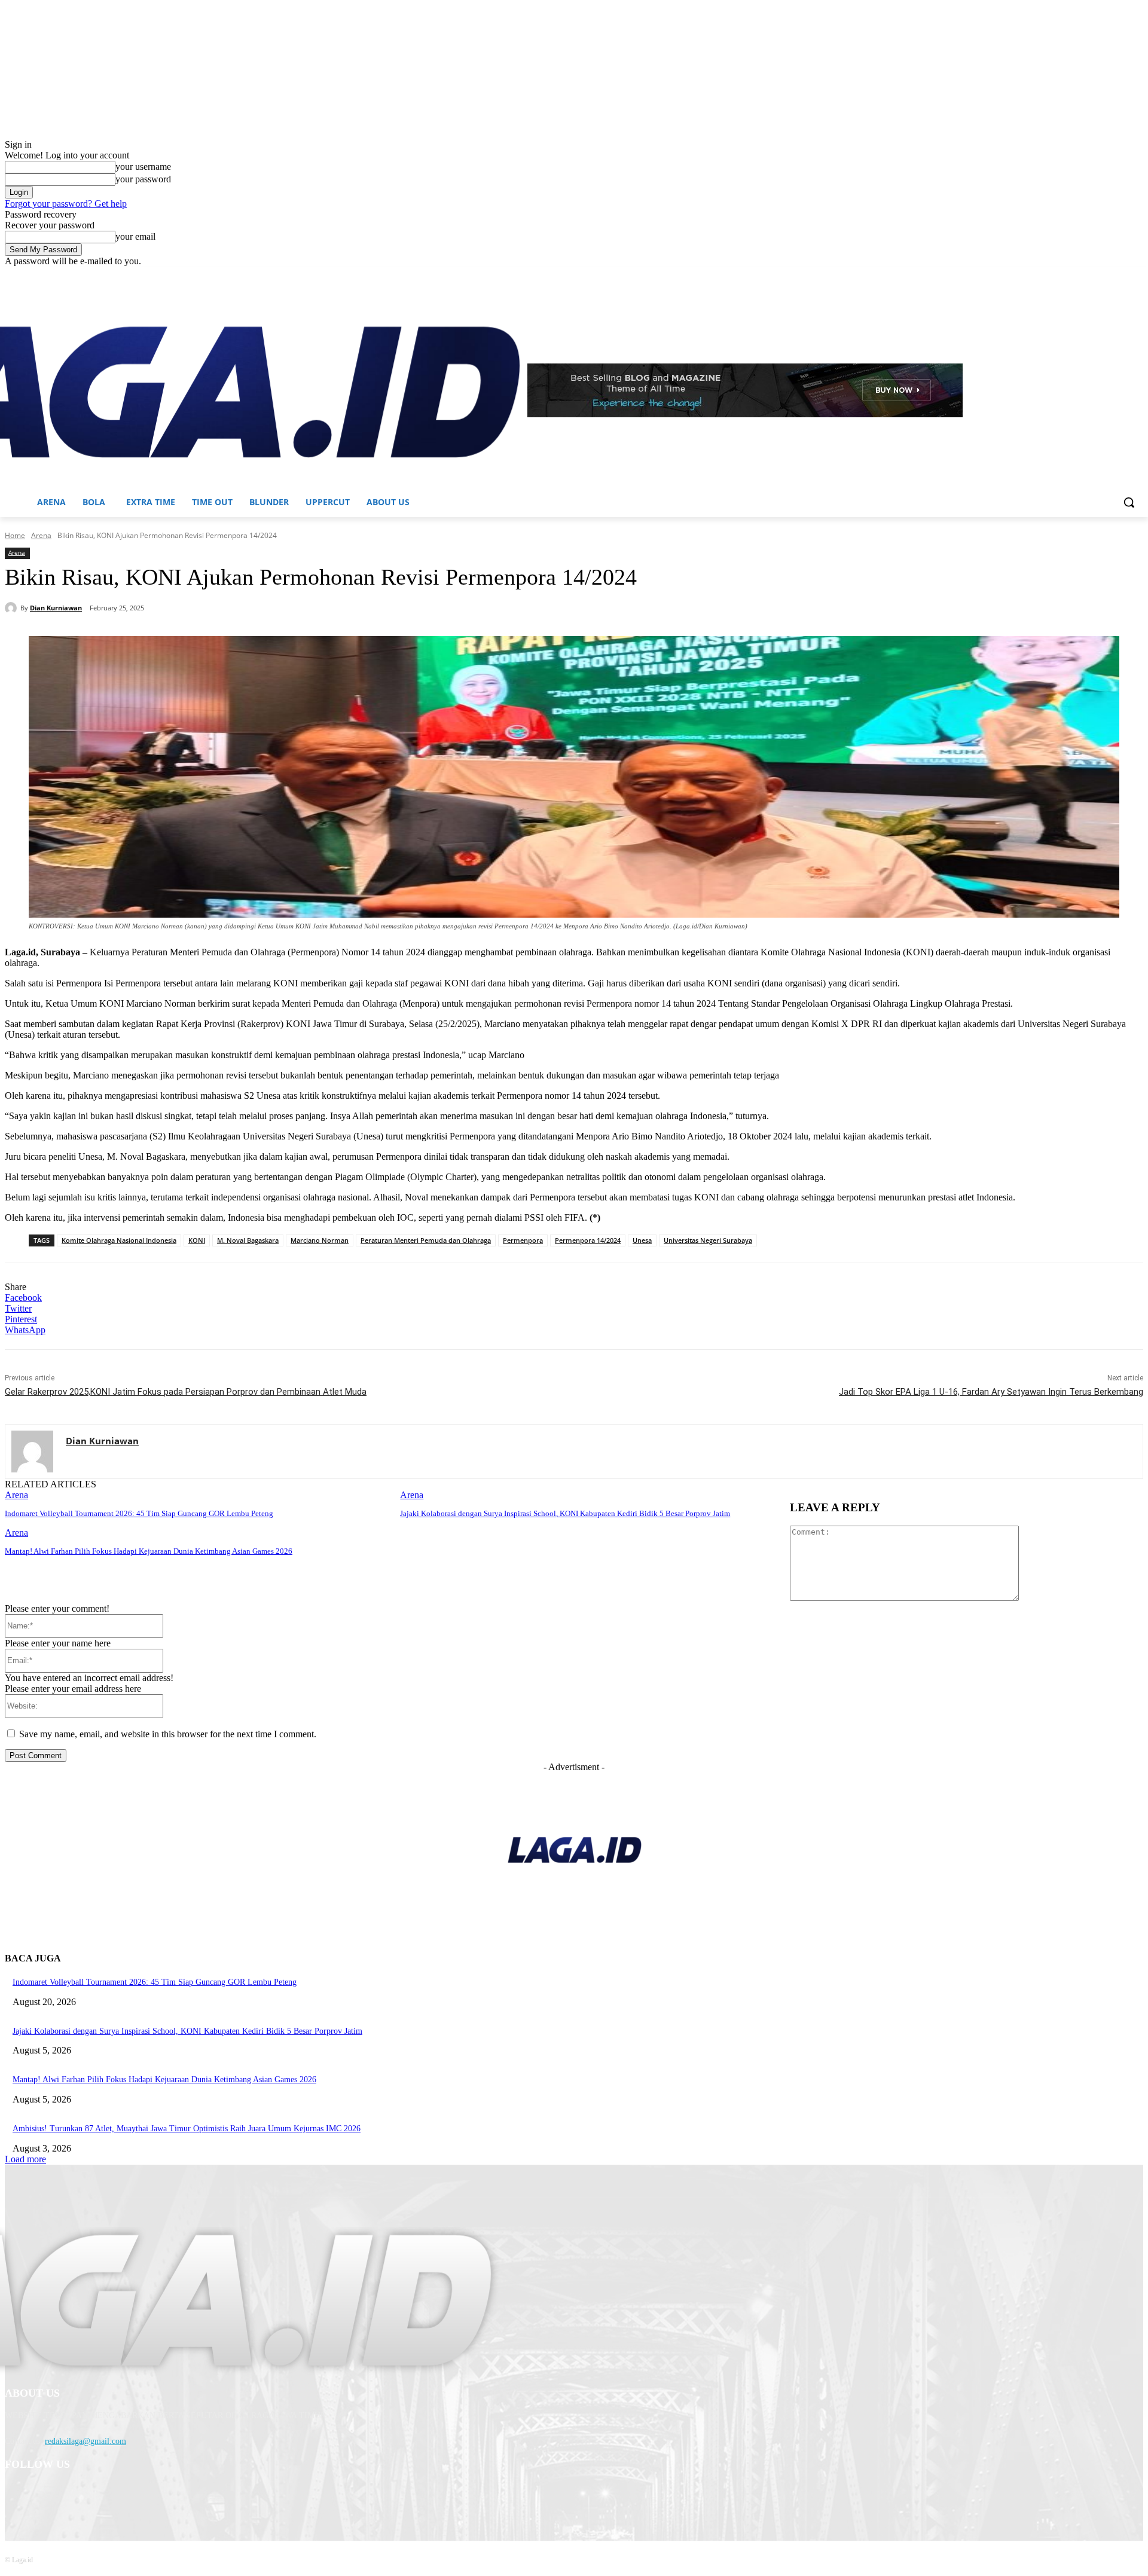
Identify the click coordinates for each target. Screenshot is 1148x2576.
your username (143, 166)
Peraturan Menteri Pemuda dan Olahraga (426, 1240)
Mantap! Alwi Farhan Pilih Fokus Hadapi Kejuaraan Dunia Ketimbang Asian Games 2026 (149, 1551)
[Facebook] (1070, 275)
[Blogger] (17, 2496)
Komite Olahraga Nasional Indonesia (119, 1240)
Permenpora (523, 1240)
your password (143, 179)
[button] (1129, 502)
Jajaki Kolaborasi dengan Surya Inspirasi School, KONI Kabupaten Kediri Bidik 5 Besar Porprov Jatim (565, 1513)
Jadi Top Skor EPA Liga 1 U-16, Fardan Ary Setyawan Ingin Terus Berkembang (991, 1392)
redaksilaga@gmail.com (86, 2441)
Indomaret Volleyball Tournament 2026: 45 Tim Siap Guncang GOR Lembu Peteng (139, 1513)
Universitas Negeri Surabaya (708, 1240)
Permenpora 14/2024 (588, 1240)
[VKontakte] (140, 2496)
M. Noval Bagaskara (248, 1240)
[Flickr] (78, 2496)
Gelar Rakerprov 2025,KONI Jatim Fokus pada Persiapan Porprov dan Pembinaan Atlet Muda (186, 1392)
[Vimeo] (1120, 275)
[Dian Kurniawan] (13, 608)
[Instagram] (1087, 275)
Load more (25, 2159)
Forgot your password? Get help (66, 204)
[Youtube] (1136, 275)
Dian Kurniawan (56, 608)
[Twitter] (1103, 275)
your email (135, 236)
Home (15, 535)
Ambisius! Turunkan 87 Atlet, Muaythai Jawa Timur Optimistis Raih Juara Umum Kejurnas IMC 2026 (187, 2129)
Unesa (642, 1240)
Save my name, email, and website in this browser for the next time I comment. (168, 1734)
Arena (41, 535)
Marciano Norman (320, 1240)
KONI (197, 1240)
